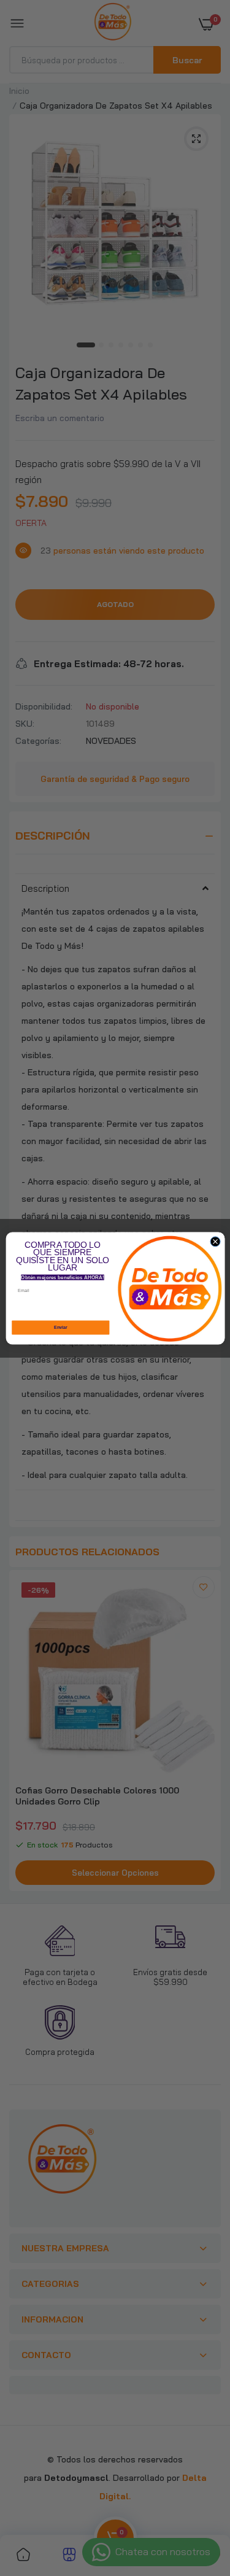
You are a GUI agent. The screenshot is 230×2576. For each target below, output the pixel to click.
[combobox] (109, 1307)
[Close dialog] (215, 1241)
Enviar (60, 1327)
